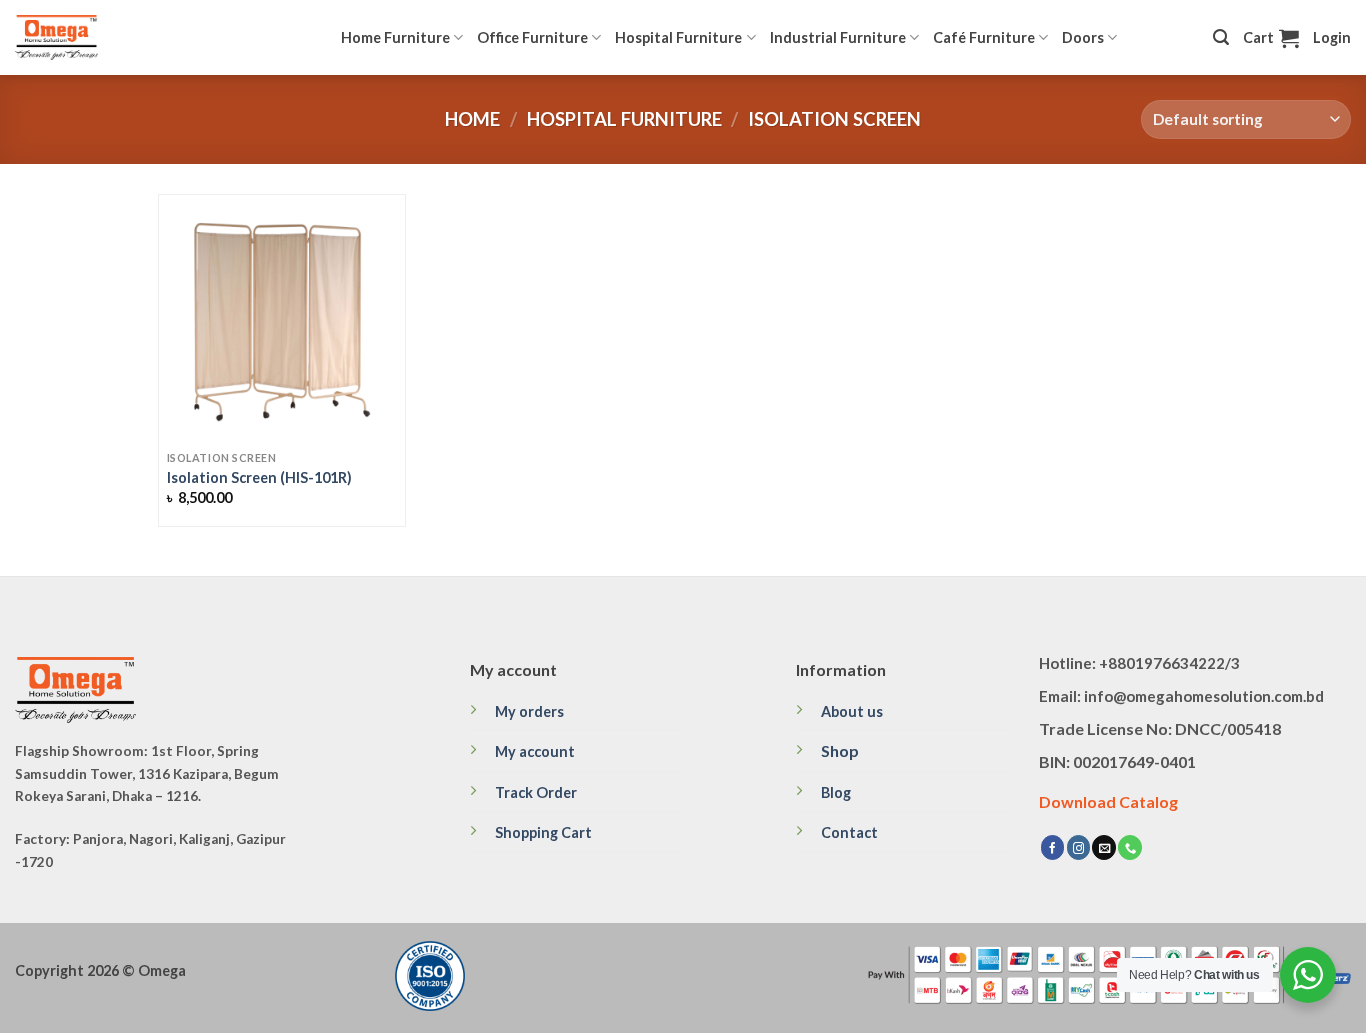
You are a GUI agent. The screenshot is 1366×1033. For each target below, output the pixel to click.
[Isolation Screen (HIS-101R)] (282, 318)
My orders (529, 711)
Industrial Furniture (838, 37)
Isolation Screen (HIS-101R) (259, 477)
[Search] (1221, 37)
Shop (840, 750)
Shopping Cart (543, 832)
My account (535, 751)
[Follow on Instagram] (1079, 847)
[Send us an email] (1104, 847)
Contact (849, 832)
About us (852, 711)
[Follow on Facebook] (1053, 847)
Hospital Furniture (678, 37)
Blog (836, 792)
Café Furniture (984, 37)
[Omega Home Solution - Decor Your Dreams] (115, 37)
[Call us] (1130, 847)
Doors (1083, 37)
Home (472, 119)
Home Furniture (395, 37)
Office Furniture (532, 37)
